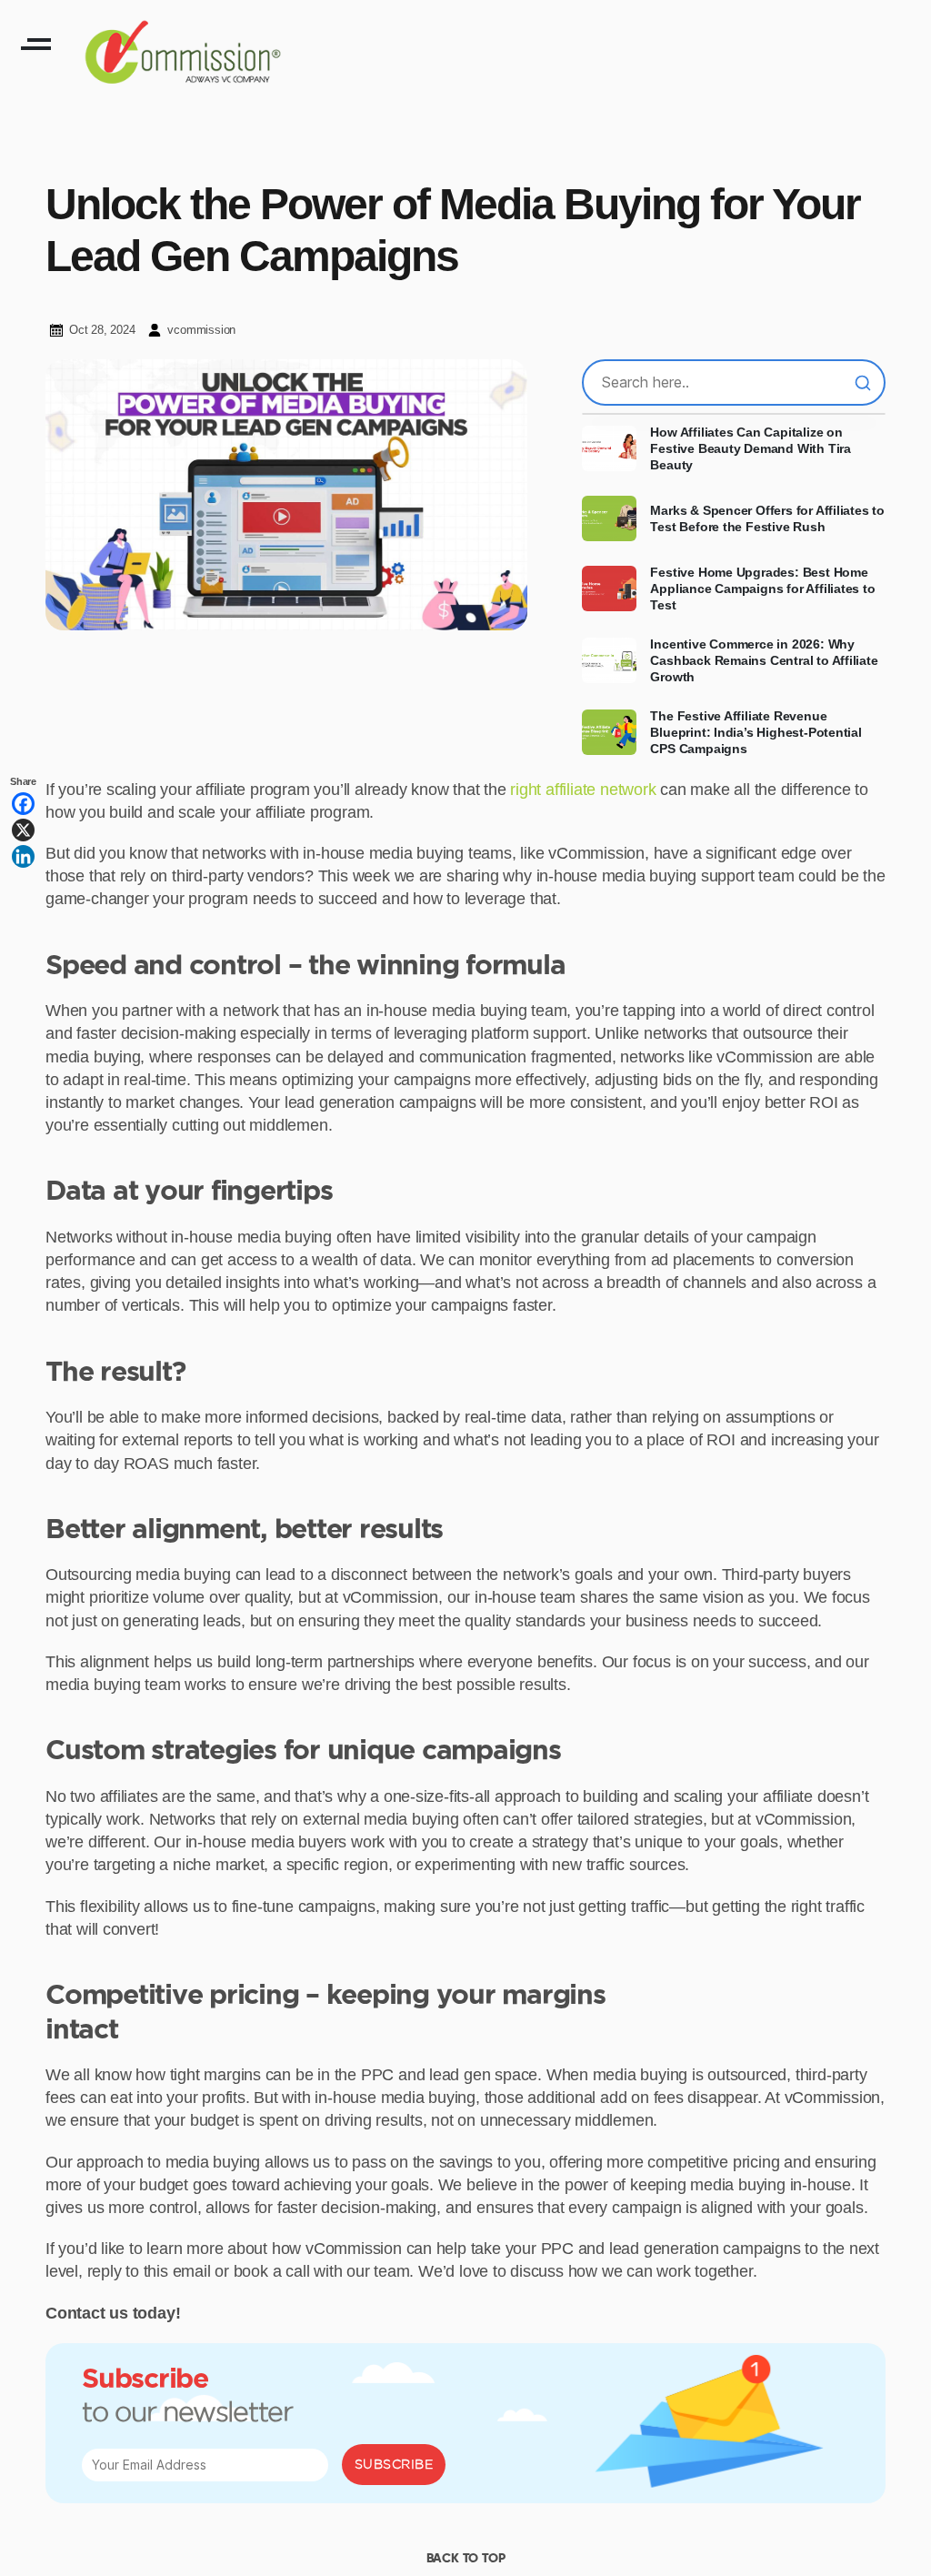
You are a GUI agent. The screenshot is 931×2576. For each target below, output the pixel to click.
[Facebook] (23, 804)
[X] (23, 830)
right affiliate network (583, 790)
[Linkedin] (23, 856)
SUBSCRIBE (394, 2464)
